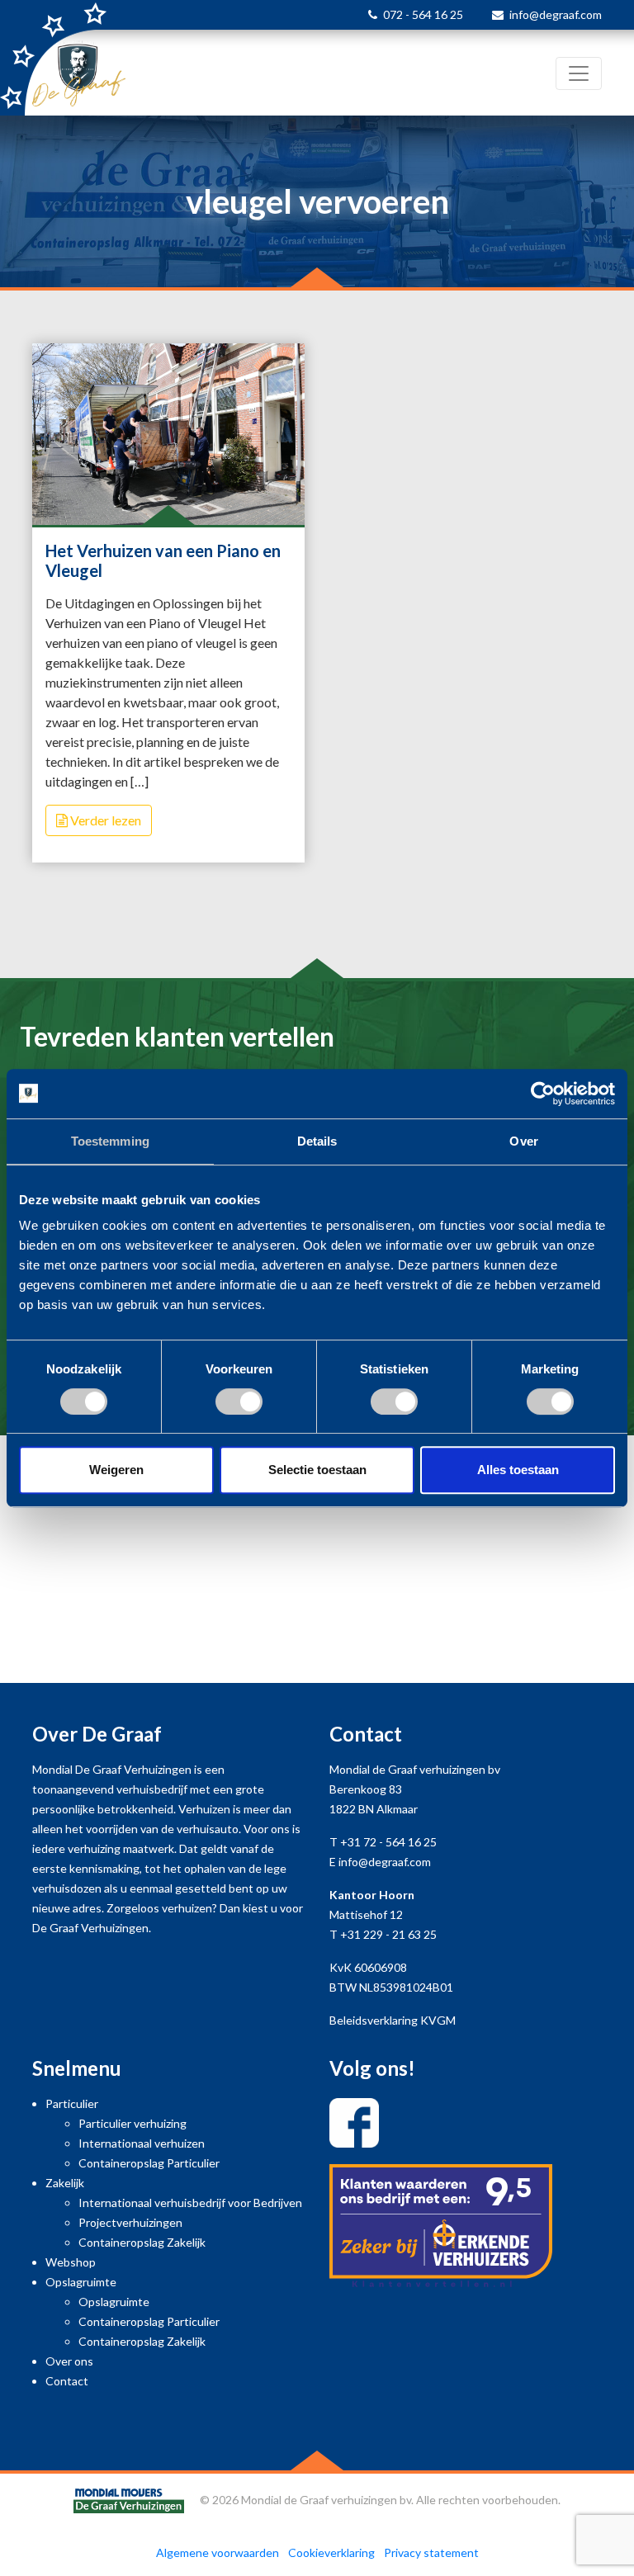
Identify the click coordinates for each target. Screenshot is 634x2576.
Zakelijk (65, 2183)
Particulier (72, 2103)
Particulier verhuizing (132, 2123)
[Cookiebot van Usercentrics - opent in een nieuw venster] (543, 1094)
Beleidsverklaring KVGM (393, 2020)
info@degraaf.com (556, 14)
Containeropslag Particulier (149, 2163)
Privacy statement (431, 2552)
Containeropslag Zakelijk (142, 2242)
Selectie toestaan (317, 1470)
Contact (67, 2381)
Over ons (69, 2361)
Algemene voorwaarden (218, 2552)
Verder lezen (104, 820)
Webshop (71, 2262)
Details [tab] (317, 1141)
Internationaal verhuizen (142, 2143)
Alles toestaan (518, 1470)
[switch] (239, 1401)
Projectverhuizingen (130, 2222)
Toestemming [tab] (110, 1141)
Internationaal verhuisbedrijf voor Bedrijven (190, 2203)
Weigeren (116, 1470)
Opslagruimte (81, 2282)
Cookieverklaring (331, 2552)
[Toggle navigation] (579, 73)
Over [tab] (523, 1141)
